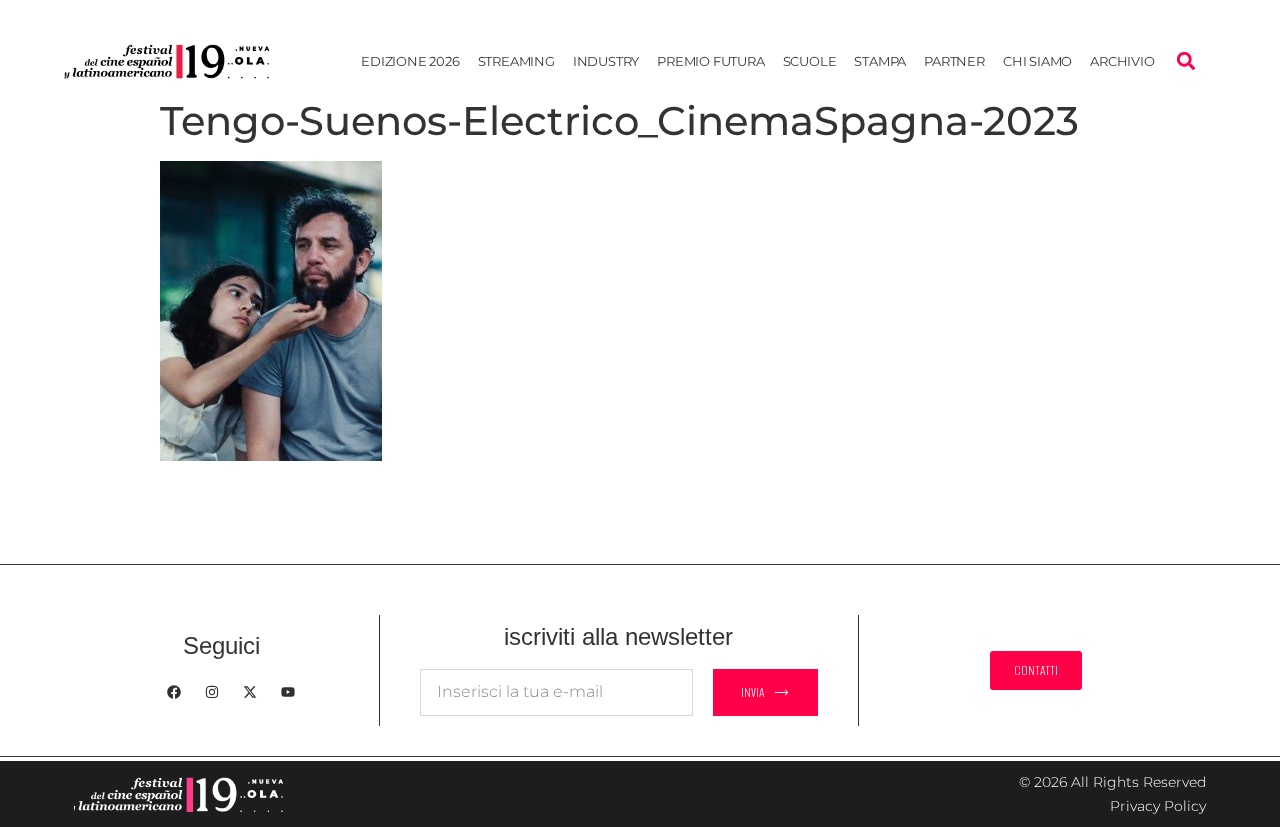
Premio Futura (710, 61)
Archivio (1122, 61)
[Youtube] (288, 692)
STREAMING (516, 61)
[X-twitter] (250, 692)
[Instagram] (212, 692)
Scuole (810, 61)
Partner (954, 61)
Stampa (880, 61)
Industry (606, 61)
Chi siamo (1037, 61)
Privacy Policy (1158, 806)
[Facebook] (174, 692)
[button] (1185, 61)
